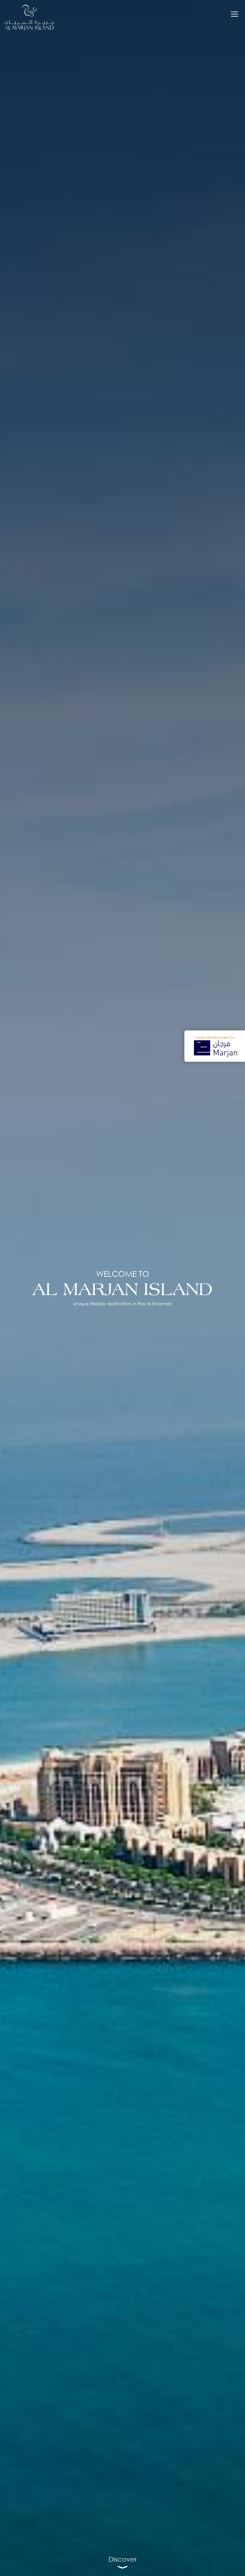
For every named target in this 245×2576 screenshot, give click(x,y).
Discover (122, 2559)
